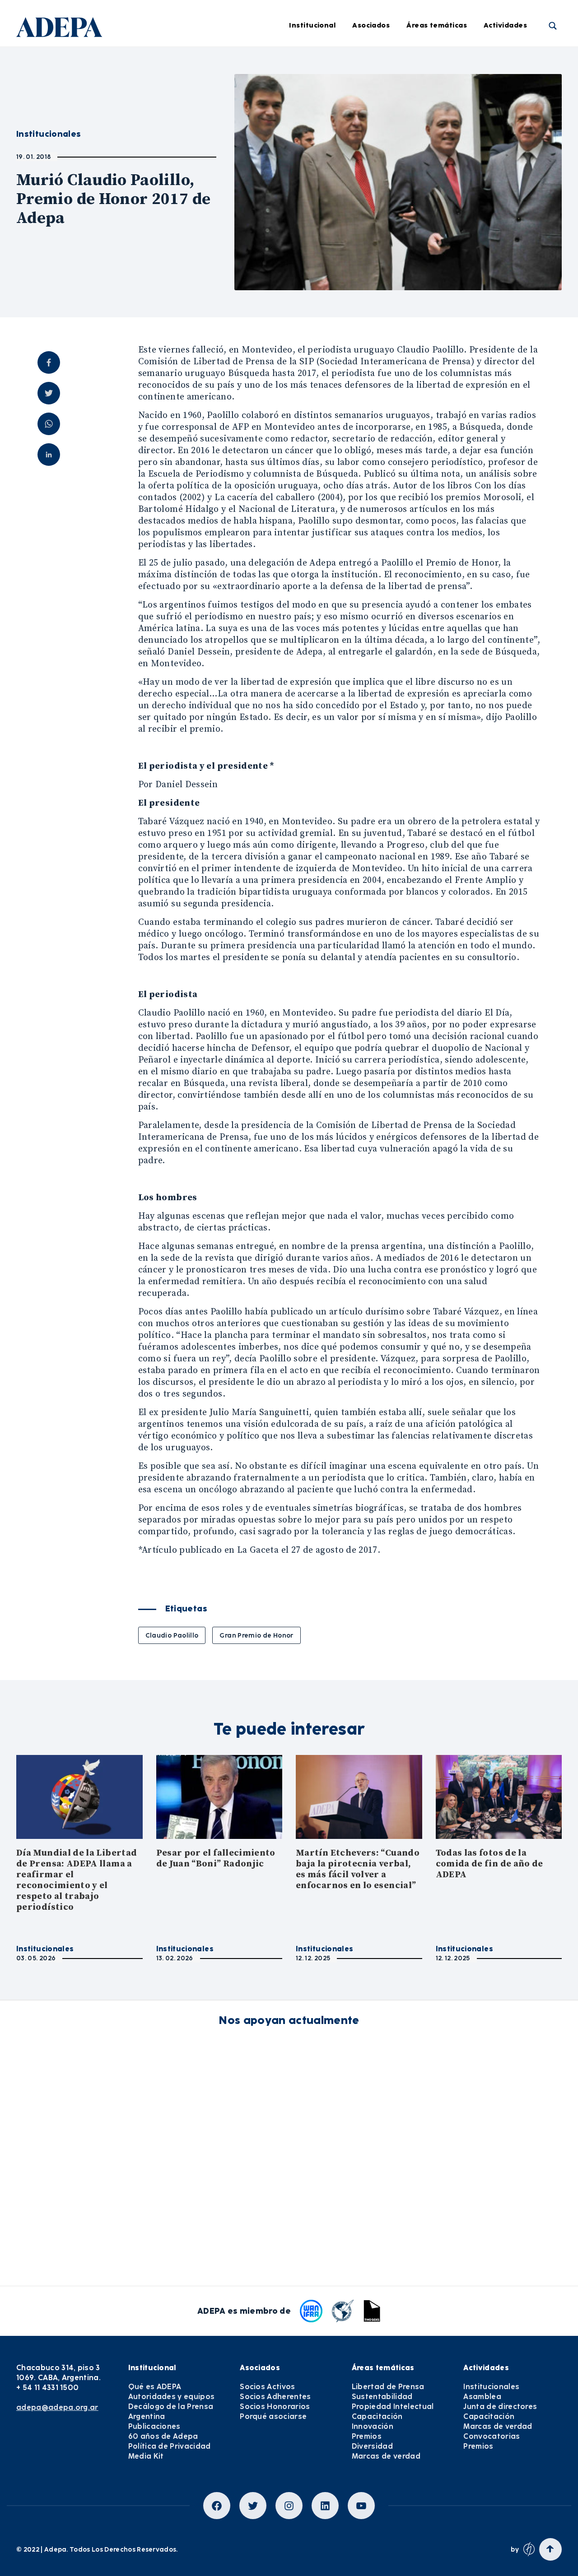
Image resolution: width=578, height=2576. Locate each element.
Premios (367, 2436)
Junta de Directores (197, 87)
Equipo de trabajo (195, 161)
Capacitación (443, 136)
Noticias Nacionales (315, 161)
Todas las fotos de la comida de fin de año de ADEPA (489, 1864)
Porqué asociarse (273, 2416)
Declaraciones (306, 62)
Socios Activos (267, 2387)
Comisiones (184, 136)
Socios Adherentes (275, 2397)
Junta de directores (500, 2407)
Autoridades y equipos (172, 2397)
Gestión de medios (313, 87)
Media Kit (146, 2456)
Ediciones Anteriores (317, 186)
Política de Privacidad (170, 2446)
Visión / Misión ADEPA (201, 62)
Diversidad (438, 211)
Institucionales (45, 1949)
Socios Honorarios (275, 2407)
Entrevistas (301, 236)
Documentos (303, 211)
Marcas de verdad (451, 236)
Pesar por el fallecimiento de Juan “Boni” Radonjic (216, 1859)
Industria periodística (319, 111)
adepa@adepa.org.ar (57, 2407)
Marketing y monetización (326, 136)
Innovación (439, 161)
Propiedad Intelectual (457, 111)
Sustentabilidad (447, 87)
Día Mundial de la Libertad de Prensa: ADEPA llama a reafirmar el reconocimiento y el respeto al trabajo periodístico (77, 1880)
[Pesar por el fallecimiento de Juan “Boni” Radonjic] (219, 1797)
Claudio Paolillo (172, 1635)
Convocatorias (492, 2436)
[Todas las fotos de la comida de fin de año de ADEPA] (499, 1797)
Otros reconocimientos (320, 260)
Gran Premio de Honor (256, 1635)
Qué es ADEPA (155, 2387)
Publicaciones (154, 2426)
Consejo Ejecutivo (194, 111)
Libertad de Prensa (452, 62)
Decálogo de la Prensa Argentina (171, 2411)
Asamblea (482, 2397)
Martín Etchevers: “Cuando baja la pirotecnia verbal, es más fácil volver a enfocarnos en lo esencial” (358, 1869)
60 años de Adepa (163, 2436)
